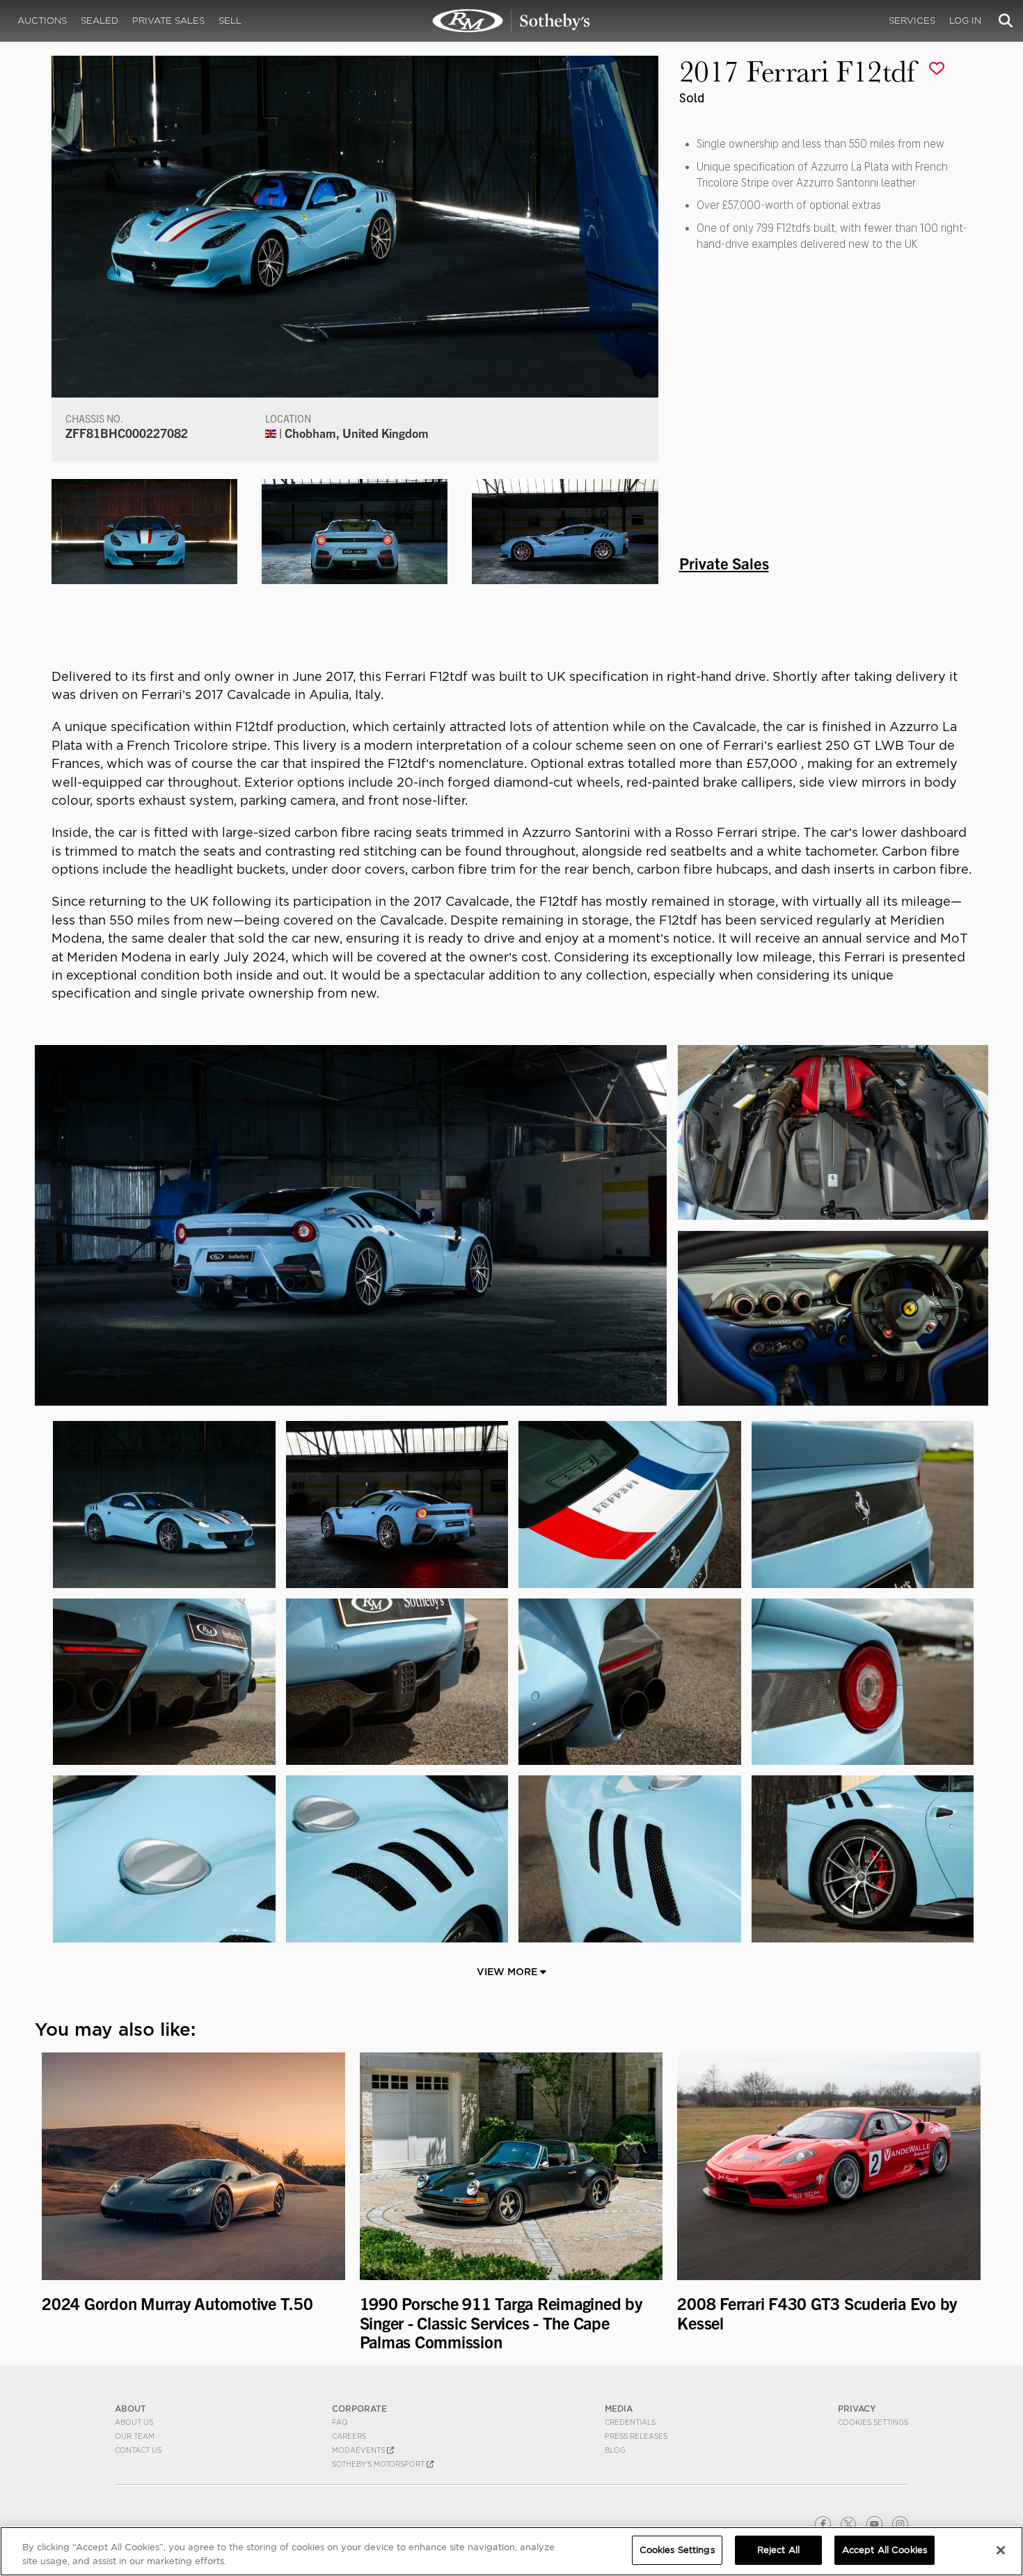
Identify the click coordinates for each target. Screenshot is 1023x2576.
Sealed (100, 21)
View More (508, 1972)
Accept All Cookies (885, 2550)
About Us (134, 2422)
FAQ (340, 2422)
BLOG (615, 2450)
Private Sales (168, 21)
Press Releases (636, 2436)
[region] (511, 2551)
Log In (965, 21)
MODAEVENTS (359, 2450)
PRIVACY (857, 2409)
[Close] (1001, 2550)
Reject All (778, 2550)
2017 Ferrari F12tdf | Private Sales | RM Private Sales (511, 21)
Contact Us (138, 2450)
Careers (349, 2436)
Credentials (630, 2422)
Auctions (42, 21)
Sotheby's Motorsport (379, 2464)
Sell (230, 21)
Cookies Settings (873, 2422)
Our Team (135, 2436)
